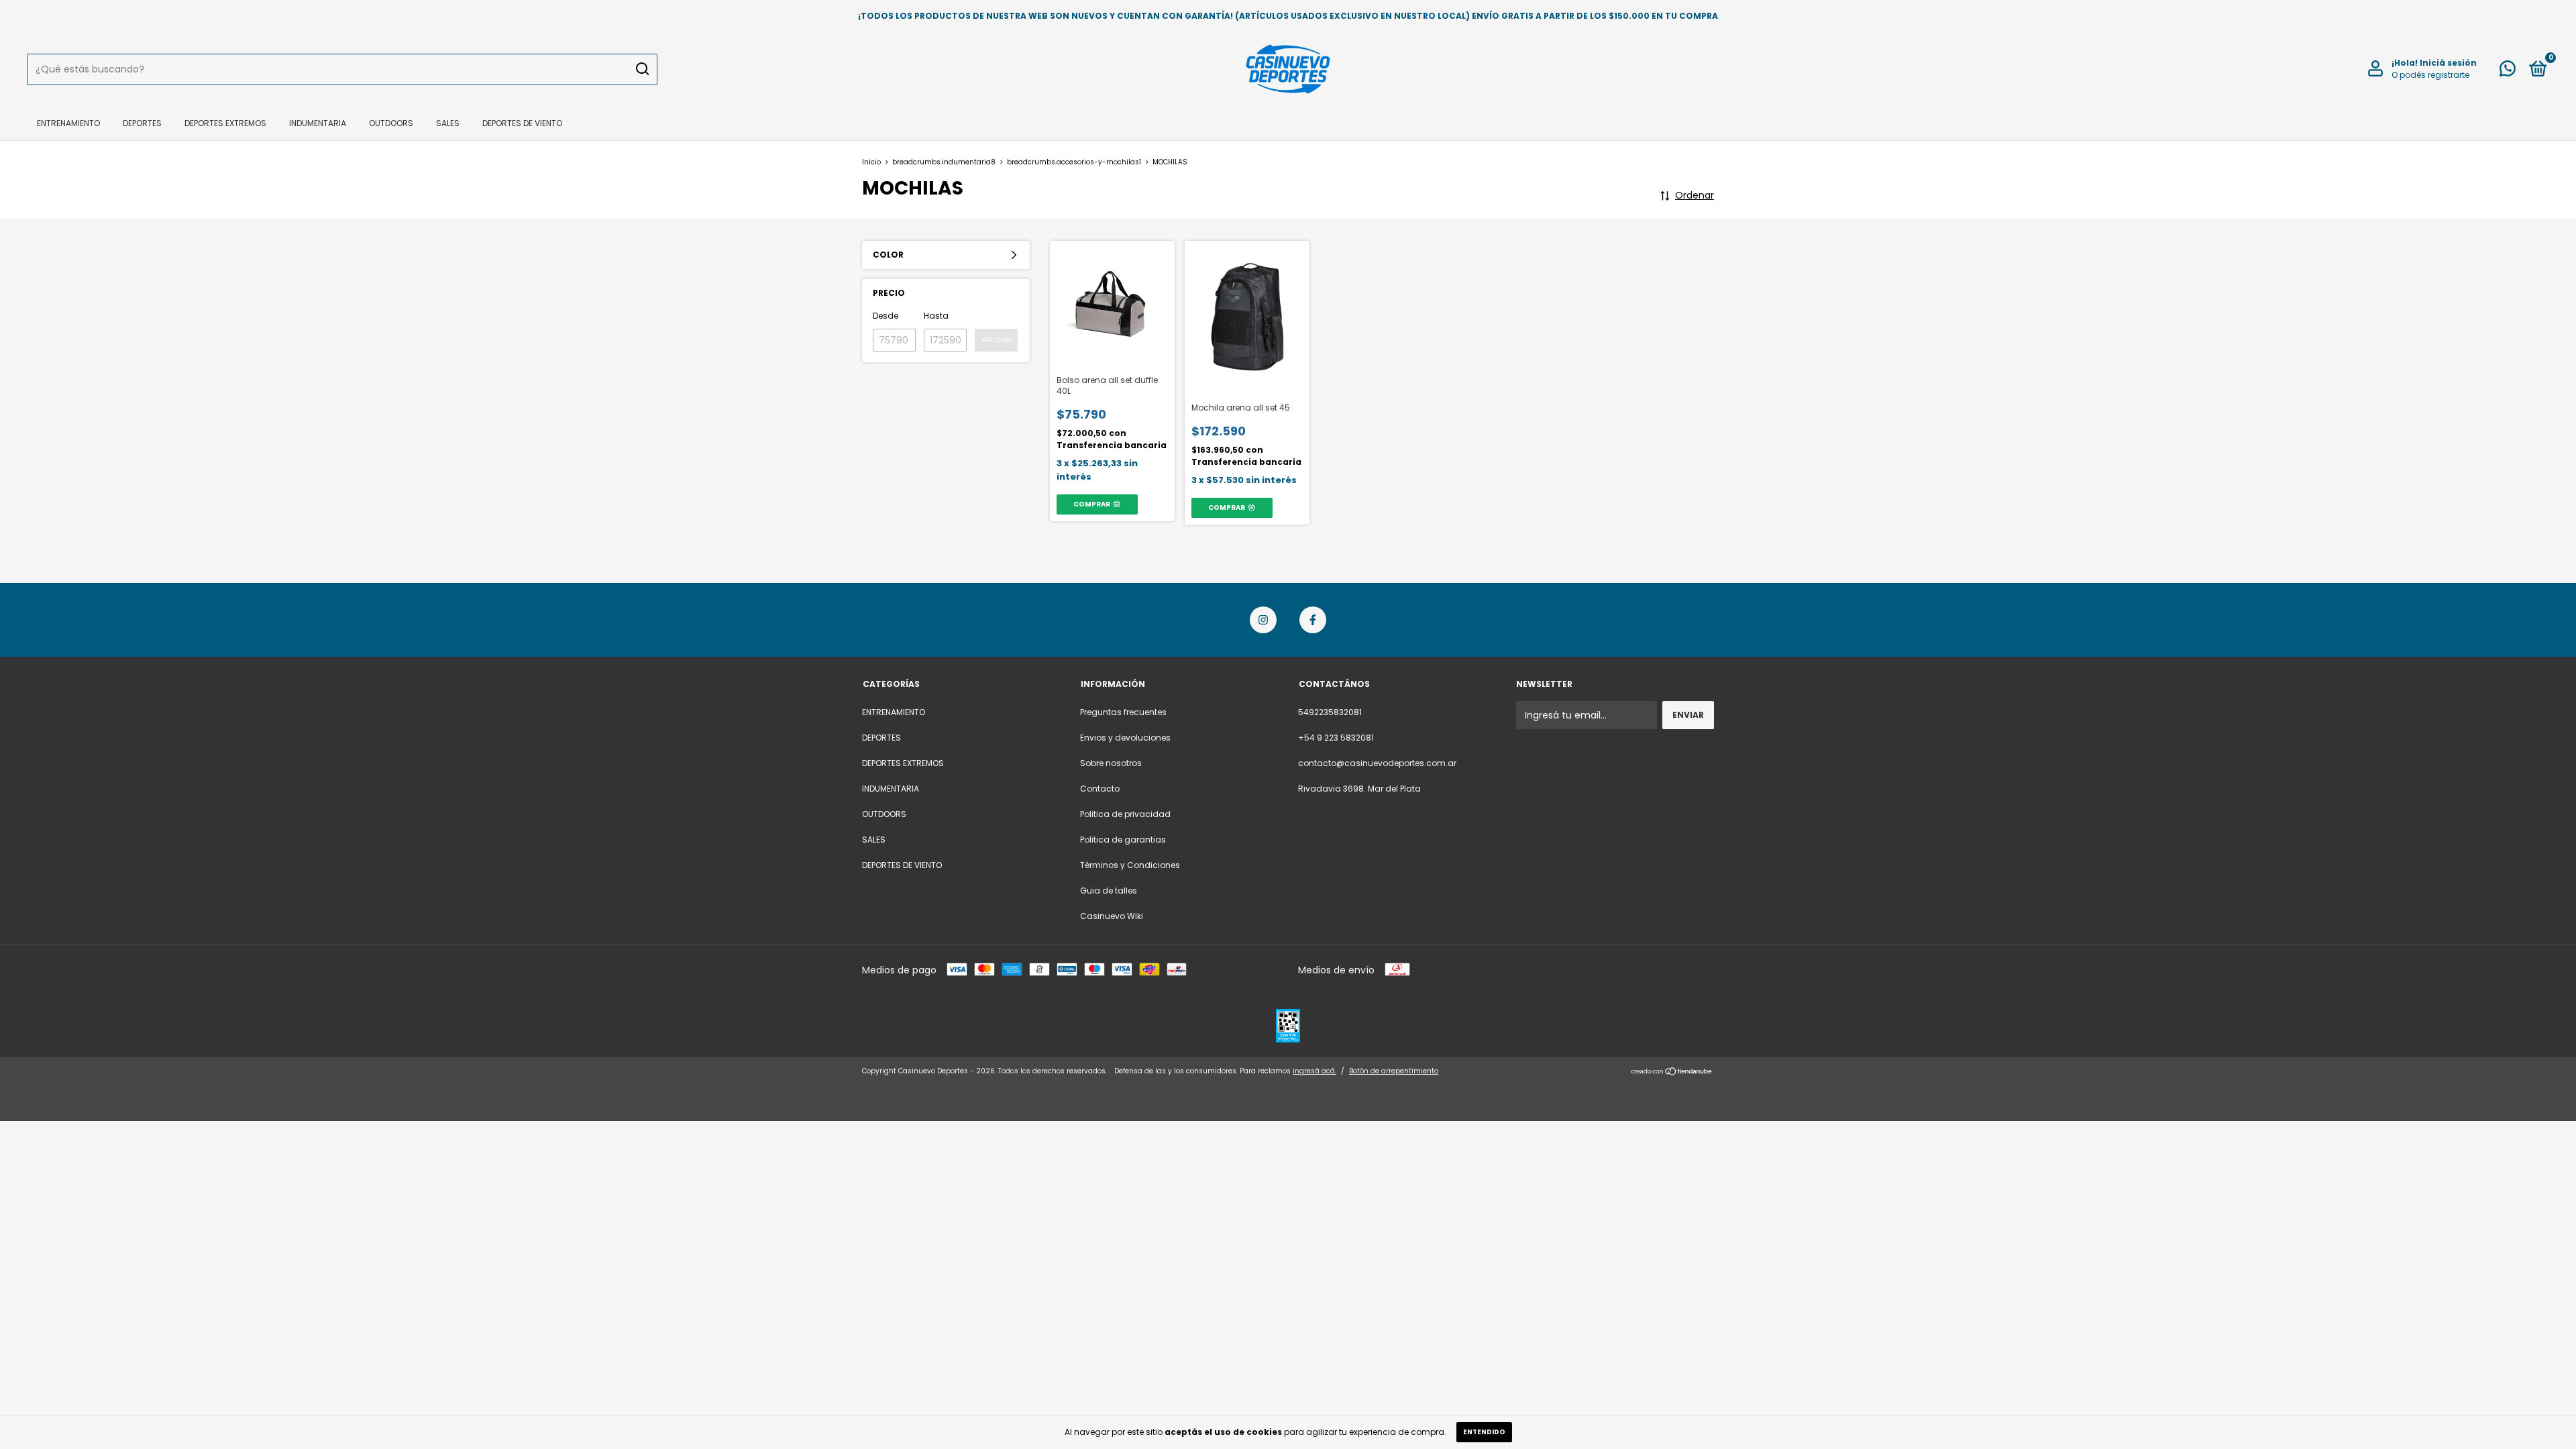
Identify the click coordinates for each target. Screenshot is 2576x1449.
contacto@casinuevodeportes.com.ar (1377, 763)
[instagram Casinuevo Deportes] (1263, 620)
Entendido (1484, 1432)
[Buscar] (642, 69)
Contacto (1100, 789)
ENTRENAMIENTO (68, 123)
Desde (885, 316)
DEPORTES (142, 123)
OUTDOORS (391, 123)
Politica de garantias (1123, 840)
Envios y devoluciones (1125, 738)
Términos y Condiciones (1130, 865)
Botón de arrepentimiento (1394, 1071)
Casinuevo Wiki (1112, 916)
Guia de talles (1109, 891)
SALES (448, 123)
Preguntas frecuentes (1123, 712)
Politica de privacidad (1125, 814)
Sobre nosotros (1111, 763)
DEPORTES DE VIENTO (522, 123)
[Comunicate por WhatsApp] (2508, 71)
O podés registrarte (2430, 75)
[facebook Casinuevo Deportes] (1313, 620)
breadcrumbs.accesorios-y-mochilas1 (1074, 162)
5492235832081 (1330, 712)
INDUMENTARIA (318, 123)
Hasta (936, 316)
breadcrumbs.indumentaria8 (944, 162)
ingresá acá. (1314, 1071)
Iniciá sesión (2448, 63)
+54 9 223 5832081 (1336, 738)
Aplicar (996, 340)
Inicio (871, 162)
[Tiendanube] (1672, 1073)
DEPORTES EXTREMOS (225, 123)
